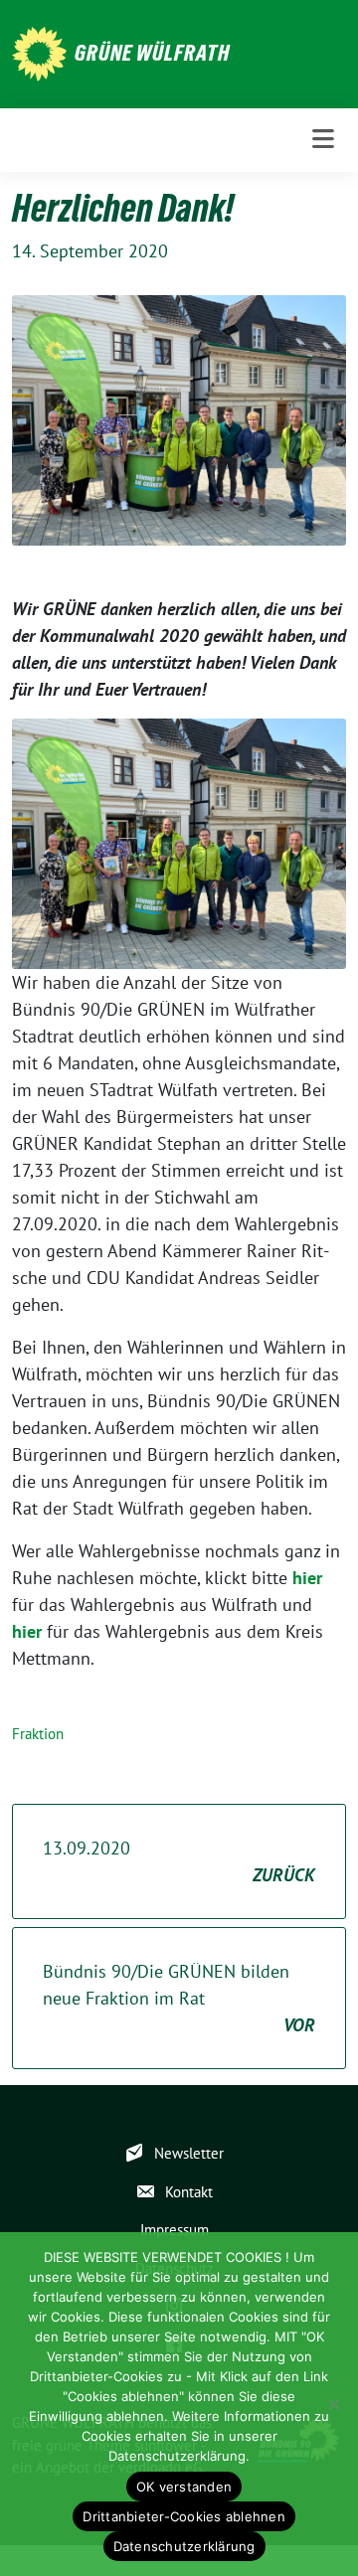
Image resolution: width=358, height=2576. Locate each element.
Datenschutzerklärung (184, 2546)
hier (307, 1578)
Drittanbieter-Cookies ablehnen (184, 2516)
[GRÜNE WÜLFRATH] (39, 52)
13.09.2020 (179, 1861)
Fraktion (38, 1734)
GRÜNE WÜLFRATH (152, 53)
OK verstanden (184, 2487)
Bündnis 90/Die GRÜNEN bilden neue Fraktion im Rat (179, 1998)
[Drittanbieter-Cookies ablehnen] (333, 2404)
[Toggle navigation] (323, 140)
